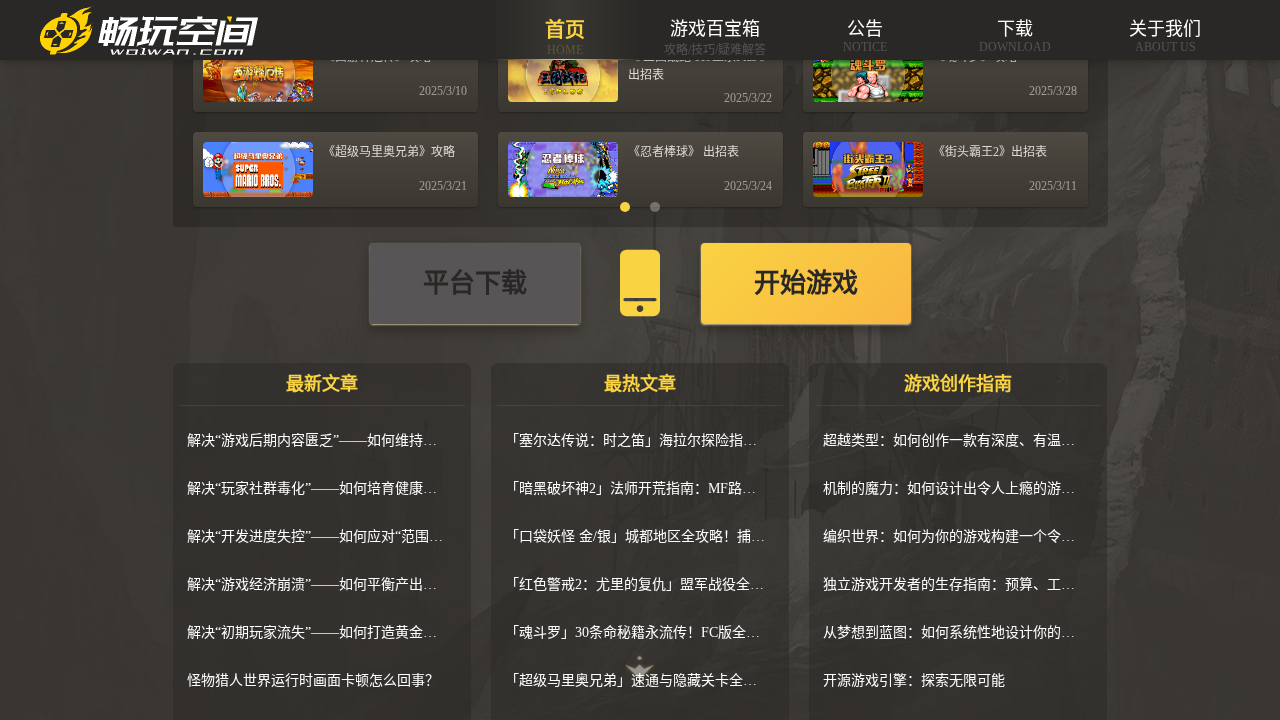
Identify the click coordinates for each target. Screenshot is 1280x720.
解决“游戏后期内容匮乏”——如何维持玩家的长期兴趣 (317, 440)
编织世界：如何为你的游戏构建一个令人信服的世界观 (953, 536)
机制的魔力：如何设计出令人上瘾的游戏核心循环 (953, 488)
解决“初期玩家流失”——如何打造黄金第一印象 (317, 632)
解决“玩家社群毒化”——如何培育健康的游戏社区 (317, 488)
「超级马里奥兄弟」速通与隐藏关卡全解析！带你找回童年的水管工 (635, 680)
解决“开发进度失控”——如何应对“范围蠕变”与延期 (317, 536)
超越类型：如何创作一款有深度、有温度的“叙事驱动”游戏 (953, 440)
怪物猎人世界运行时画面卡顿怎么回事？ (313, 680)
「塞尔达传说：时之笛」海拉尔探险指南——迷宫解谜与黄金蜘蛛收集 (635, 440)
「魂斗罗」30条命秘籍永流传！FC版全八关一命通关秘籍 (635, 632)
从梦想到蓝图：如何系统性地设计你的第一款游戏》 (953, 632)
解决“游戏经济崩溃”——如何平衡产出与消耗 (317, 584)
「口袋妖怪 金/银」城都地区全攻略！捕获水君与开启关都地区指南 (635, 536)
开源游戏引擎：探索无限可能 (914, 680)
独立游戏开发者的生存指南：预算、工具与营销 (953, 584)
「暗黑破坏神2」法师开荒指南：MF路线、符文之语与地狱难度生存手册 (635, 488)
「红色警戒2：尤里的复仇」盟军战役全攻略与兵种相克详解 (635, 584)
